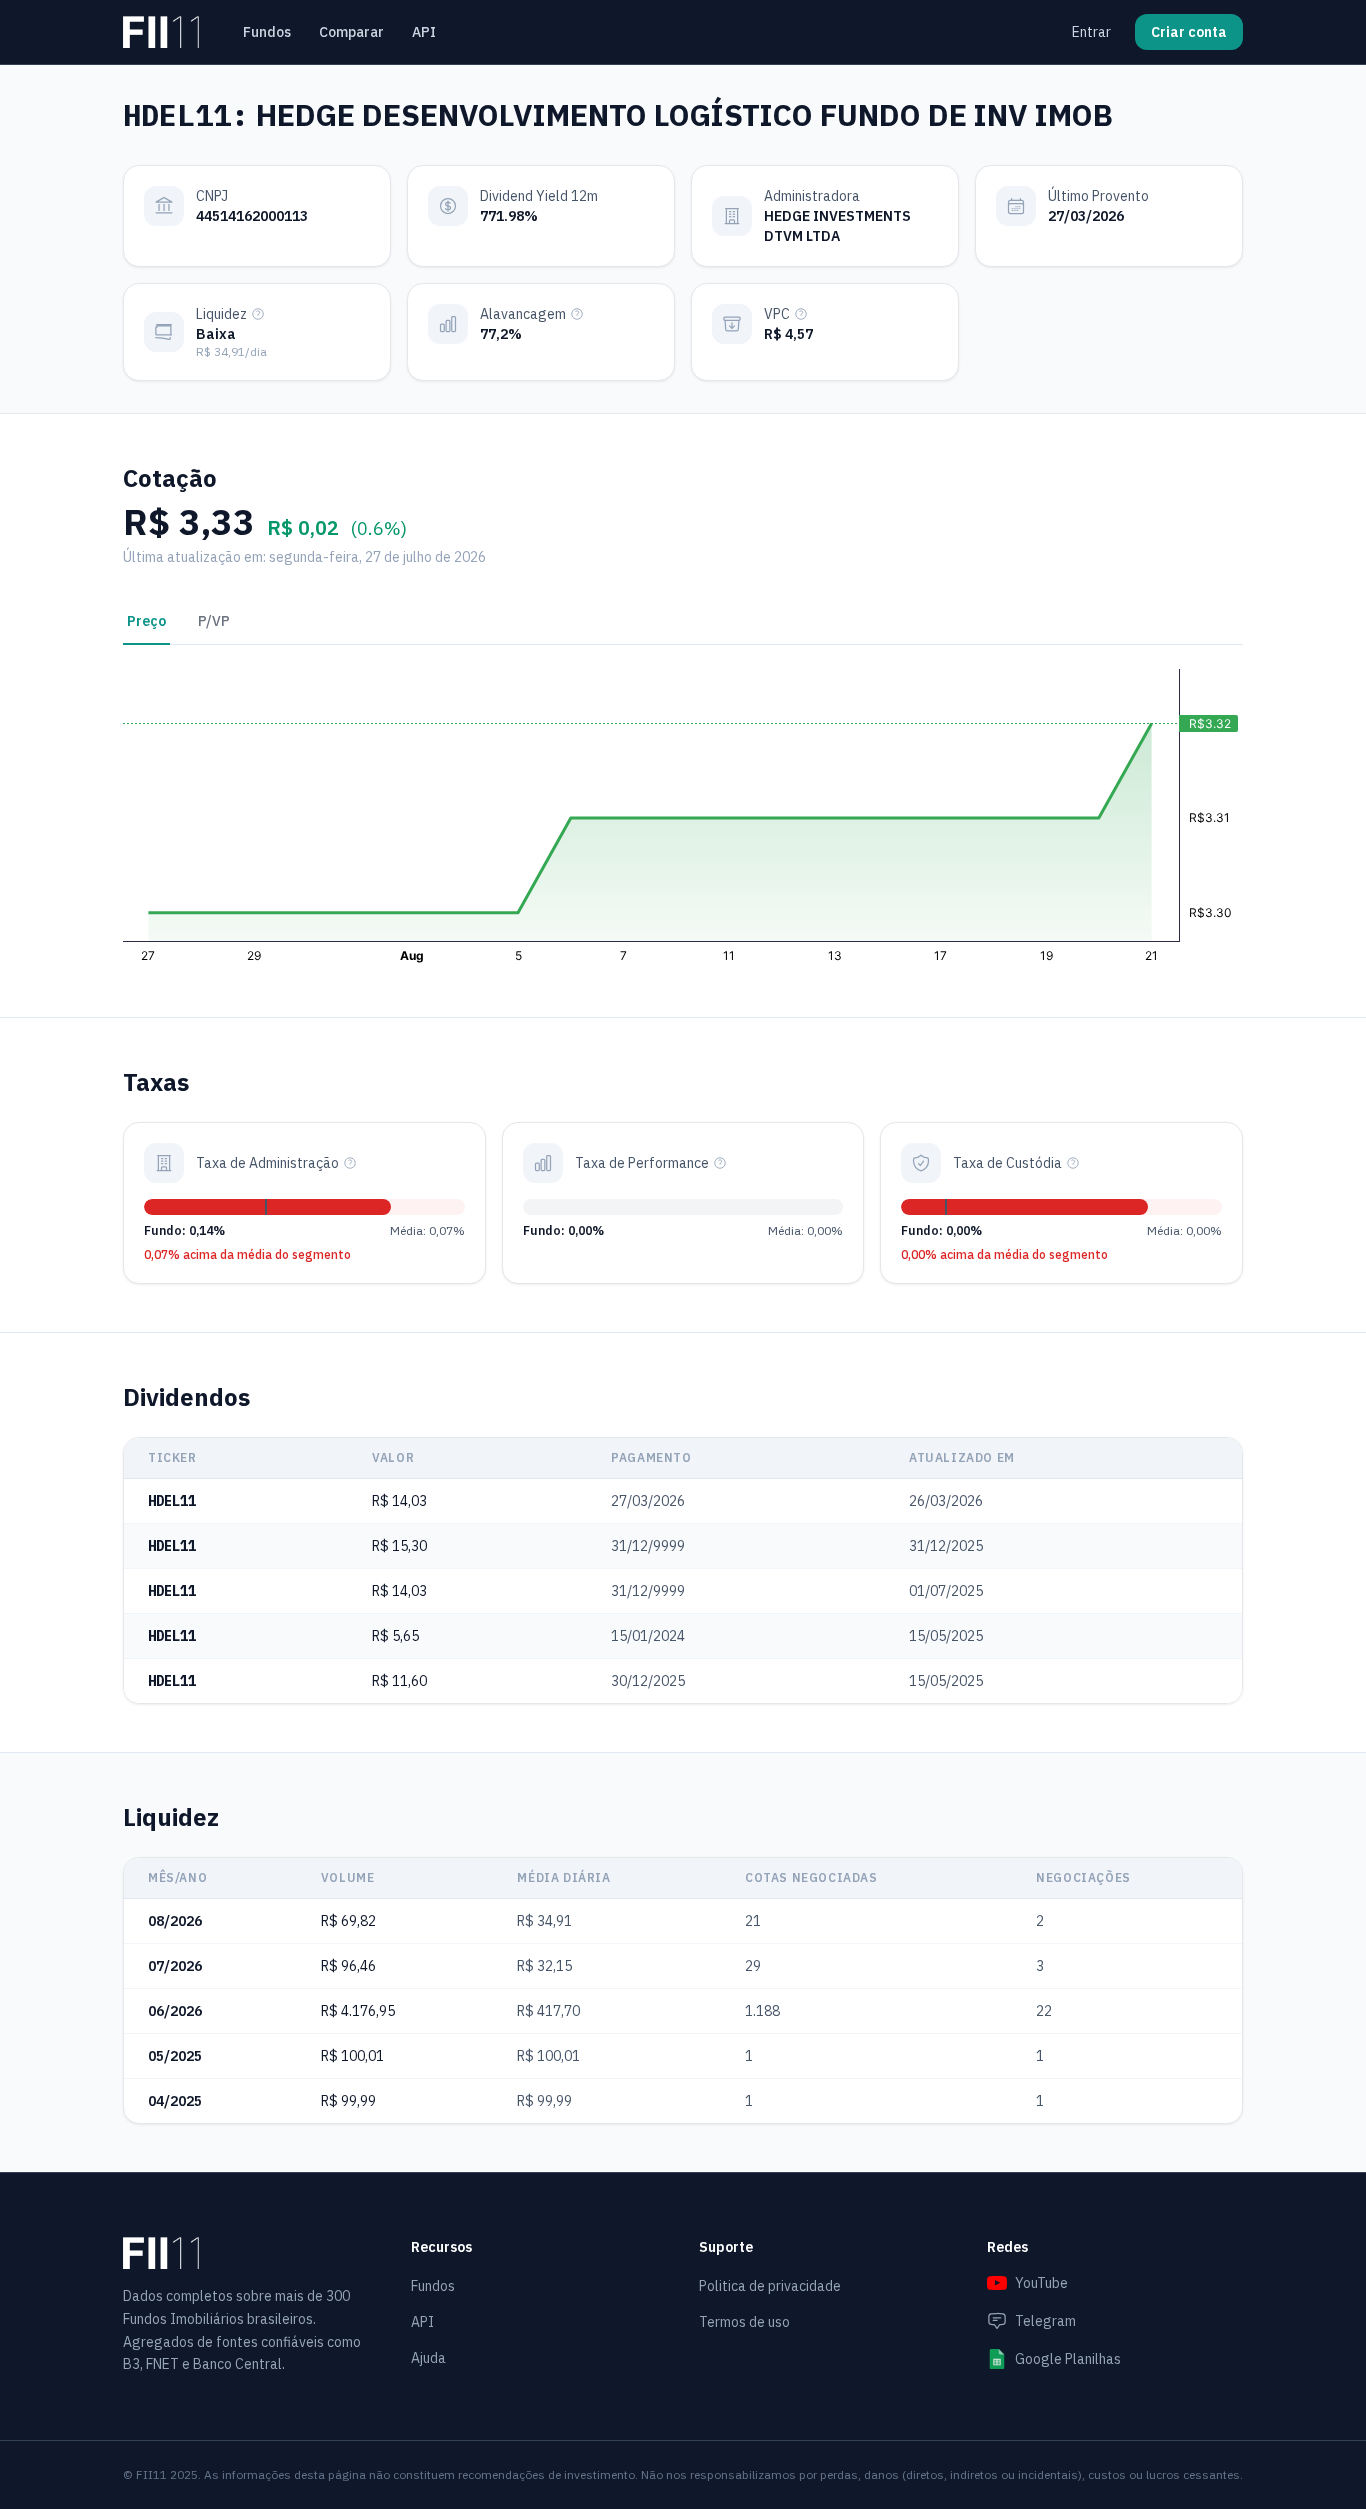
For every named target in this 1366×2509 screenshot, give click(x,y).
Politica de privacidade (770, 2286)
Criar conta (1189, 32)
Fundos (267, 32)
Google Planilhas (1068, 2359)
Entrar (1091, 32)
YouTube (1041, 2283)
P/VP (214, 621)
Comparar (351, 32)
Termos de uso (744, 2322)
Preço (146, 621)
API (424, 32)
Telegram (1045, 2321)
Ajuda (428, 2358)
